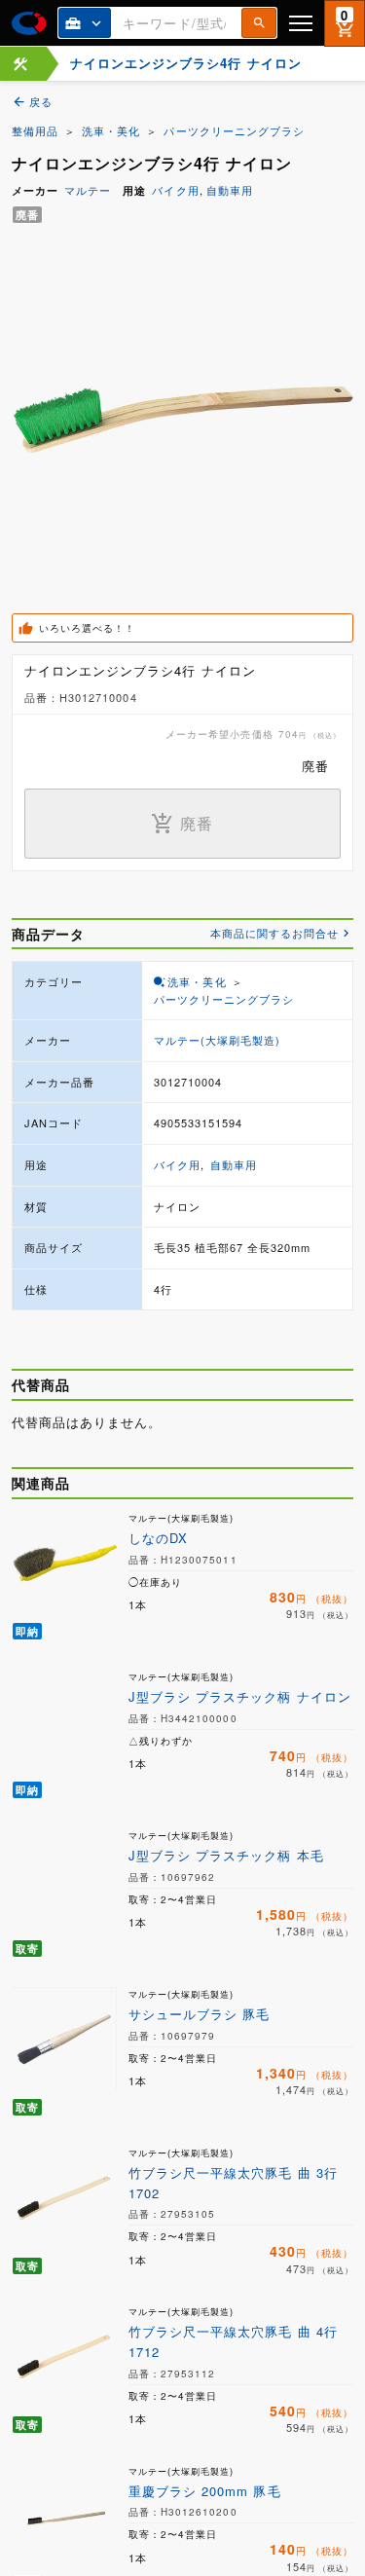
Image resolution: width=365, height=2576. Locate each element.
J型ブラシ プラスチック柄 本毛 (226, 1855)
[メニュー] (301, 23)
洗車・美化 (111, 130)
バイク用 (175, 190)
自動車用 (230, 190)
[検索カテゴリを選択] (85, 23)
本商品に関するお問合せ (274, 933)
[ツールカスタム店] (20, 64)
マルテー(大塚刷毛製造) (217, 1040)
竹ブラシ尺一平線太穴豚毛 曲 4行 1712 (233, 2341)
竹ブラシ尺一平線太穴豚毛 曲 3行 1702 (233, 2183)
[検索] (259, 23)
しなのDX (158, 1538)
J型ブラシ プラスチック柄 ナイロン (240, 1696)
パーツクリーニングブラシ (234, 130)
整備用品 (35, 130)
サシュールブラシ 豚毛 (199, 2014)
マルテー (88, 190)
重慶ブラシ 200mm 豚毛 (205, 2491)
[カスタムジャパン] (29, 23)
